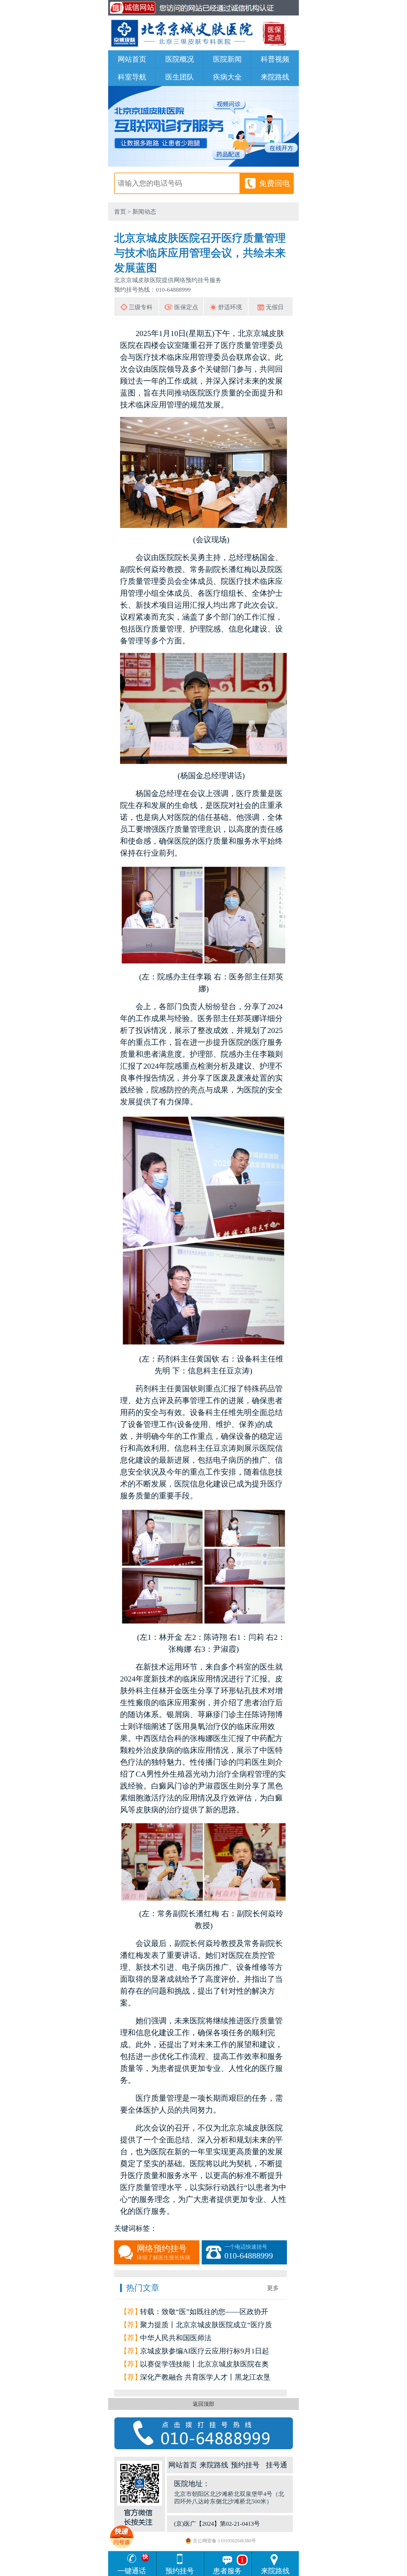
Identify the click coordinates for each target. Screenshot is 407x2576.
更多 (273, 2288)
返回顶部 (203, 2404)
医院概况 (180, 59)
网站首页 (132, 59)
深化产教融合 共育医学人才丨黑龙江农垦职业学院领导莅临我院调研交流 (205, 2379)
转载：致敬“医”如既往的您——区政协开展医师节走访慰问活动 (204, 2313)
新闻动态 (144, 212)
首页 (120, 212)
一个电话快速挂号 (249, 2252)
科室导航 (132, 77)
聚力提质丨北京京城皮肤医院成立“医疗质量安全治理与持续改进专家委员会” (206, 2326)
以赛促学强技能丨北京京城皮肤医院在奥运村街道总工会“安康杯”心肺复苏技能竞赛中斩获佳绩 (204, 2365)
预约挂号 (245, 2465)
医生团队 (180, 77)
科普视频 (275, 59)
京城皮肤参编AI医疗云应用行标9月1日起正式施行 (205, 2352)
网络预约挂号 (164, 2252)
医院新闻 (227, 59)
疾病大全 (227, 77)
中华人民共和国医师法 (176, 2338)
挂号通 (276, 2465)
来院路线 (275, 77)
